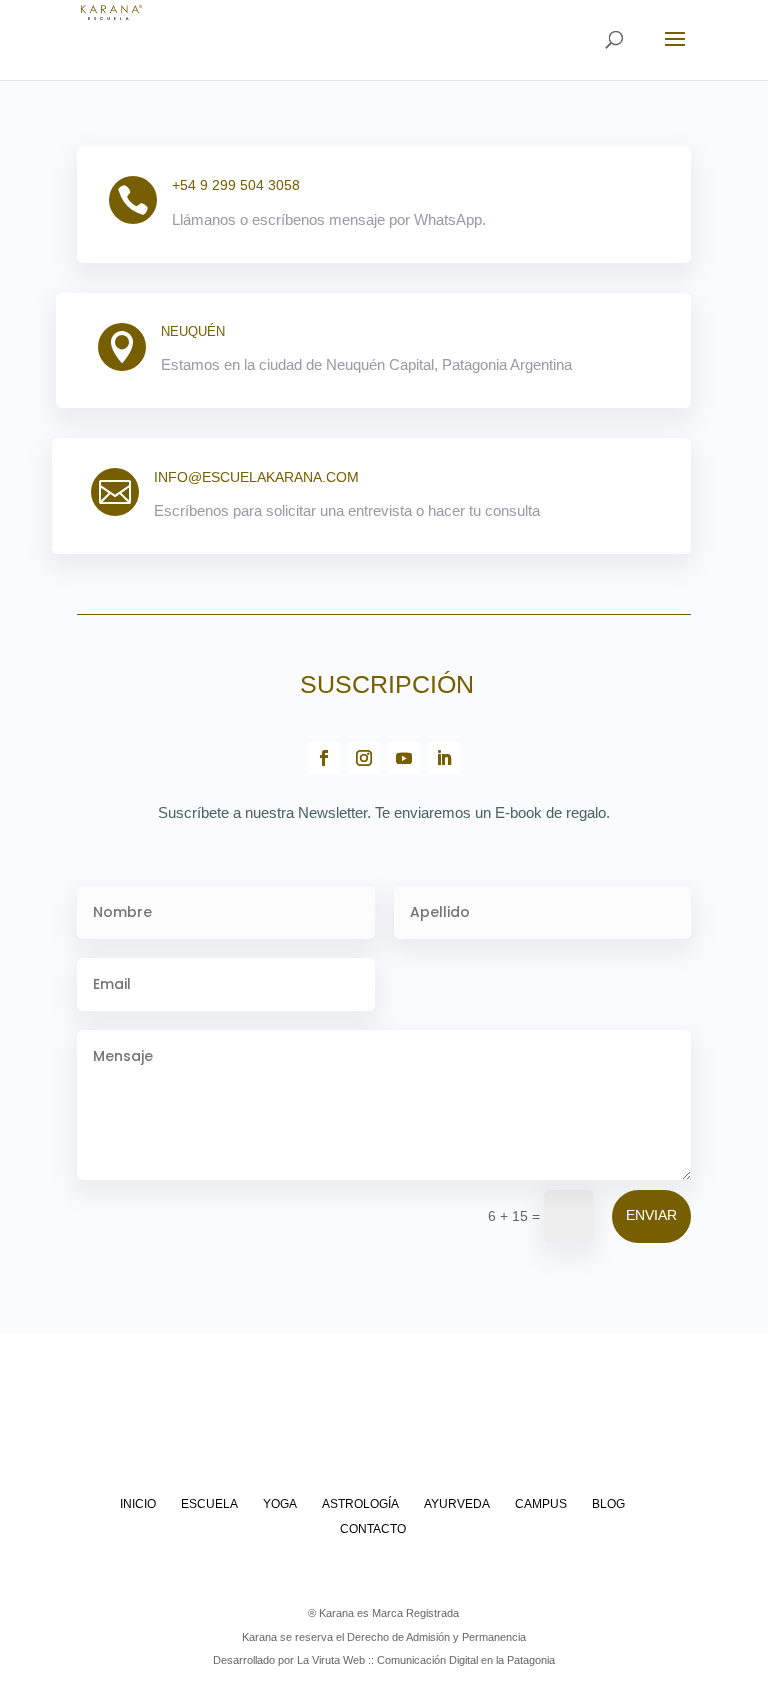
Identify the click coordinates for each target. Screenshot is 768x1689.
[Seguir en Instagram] (364, 758)
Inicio (138, 1504)
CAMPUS (541, 1504)
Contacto (373, 1529)
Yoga (280, 1504)
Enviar (651, 1215)
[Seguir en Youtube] (404, 758)
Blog (608, 1504)
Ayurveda (457, 1504)
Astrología (360, 1504)
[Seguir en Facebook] (324, 758)
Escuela (209, 1504)
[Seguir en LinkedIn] (444, 758)
